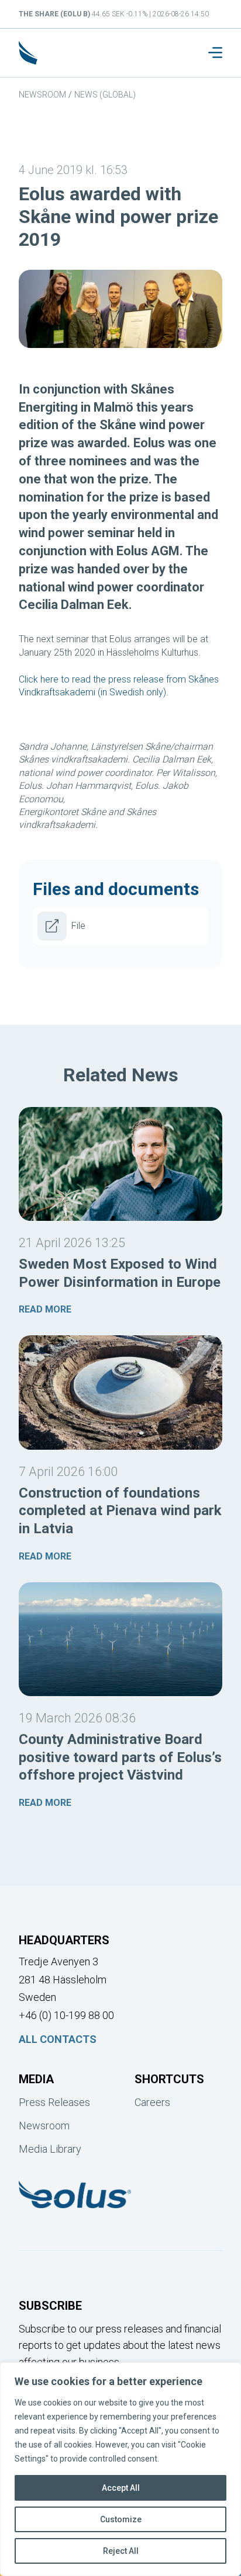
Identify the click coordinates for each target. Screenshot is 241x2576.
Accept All (121, 2488)
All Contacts (58, 2039)
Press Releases (54, 2102)
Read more (45, 1309)
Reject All (121, 2551)
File (78, 926)
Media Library (50, 2149)
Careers (152, 2102)
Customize (121, 2519)
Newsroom (42, 95)
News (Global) (105, 95)
